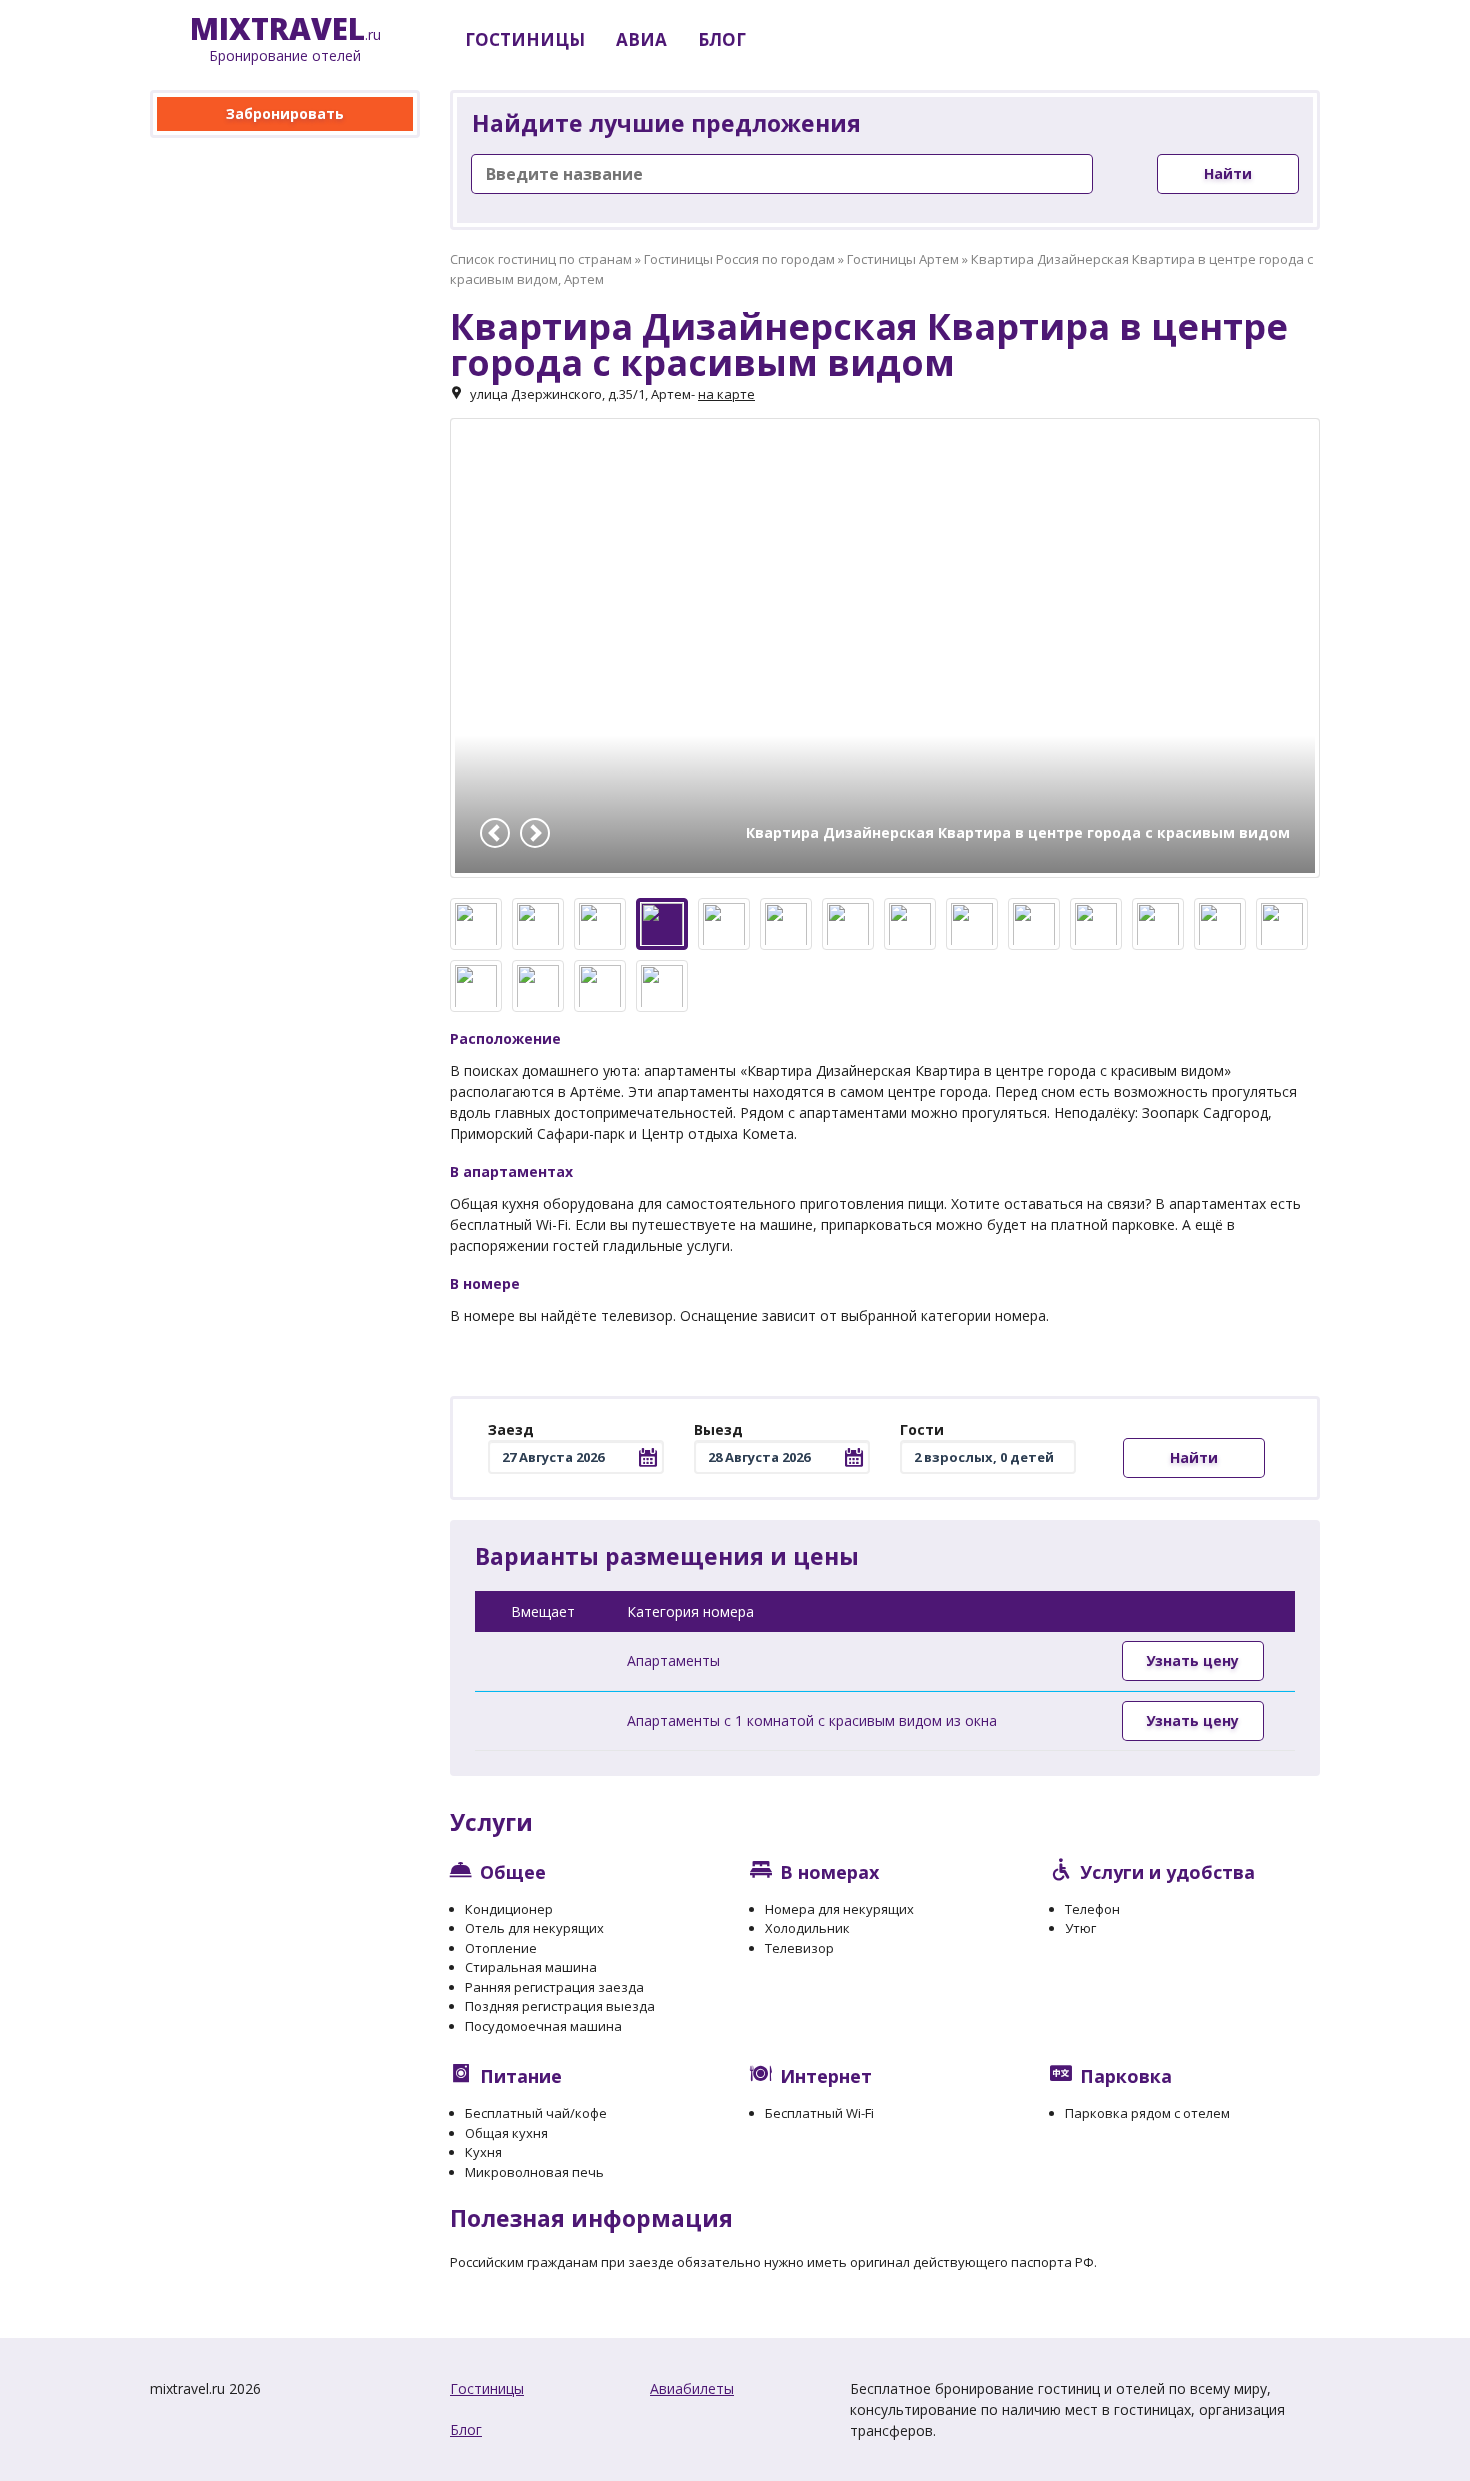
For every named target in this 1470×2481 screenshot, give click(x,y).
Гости (922, 1429)
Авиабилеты (692, 2388)
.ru (285, 39)
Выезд (718, 1429)
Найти (1228, 173)
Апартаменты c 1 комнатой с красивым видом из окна (812, 1720)
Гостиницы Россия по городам (739, 259)
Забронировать (285, 113)
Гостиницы (487, 2388)
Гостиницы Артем (903, 259)
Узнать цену (1192, 1660)
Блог (466, 2429)
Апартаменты (673, 1660)
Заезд (511, 1429)
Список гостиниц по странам (541, 259)
